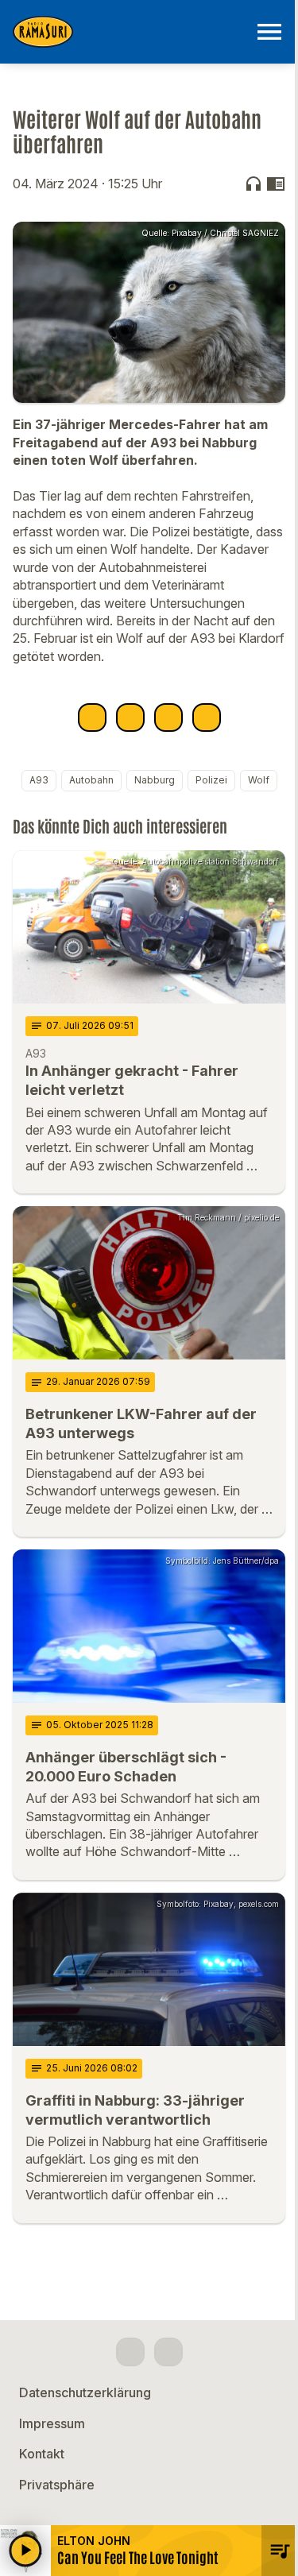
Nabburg (155, 780)
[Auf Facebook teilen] (92, 717)
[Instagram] (168, 2352)
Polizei (211, 780)
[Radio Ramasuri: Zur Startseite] (130, 32)
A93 (39, 780)
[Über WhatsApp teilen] (168, 717)
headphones (253, 184)
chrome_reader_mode (276, 184)
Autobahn (91, 780)
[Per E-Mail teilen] (207, 717)
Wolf (259, 780)
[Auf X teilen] (130, 717)
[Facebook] (130, 2352)
